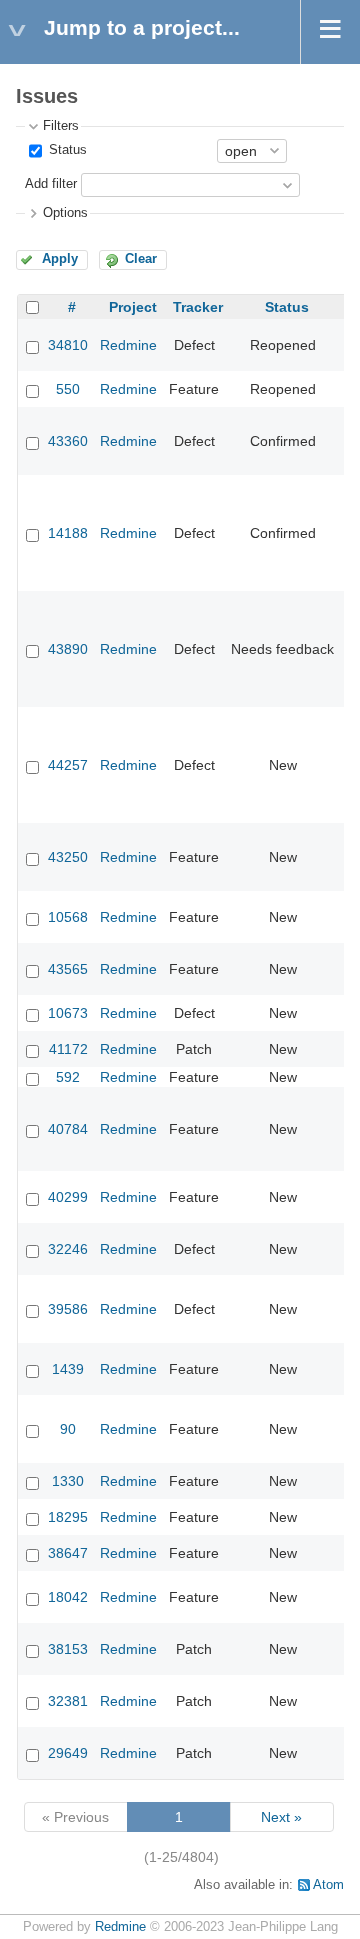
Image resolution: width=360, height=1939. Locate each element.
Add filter (51, 184)
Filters (61, 126)
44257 (68, 765)
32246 (68, 1249)
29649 (68, 1753)
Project (133, 307)
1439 (68, 1369)
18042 (68, 1597)
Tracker (198, 307)
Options (65, 213)
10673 (68, 1013)
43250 (68, 857)
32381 (68, 1701)
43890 (68, 649)
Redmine (128, 345)
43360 (68, 441)
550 (68, 389)
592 (68, 1077)
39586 (68, 1309)
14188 (68, 533)
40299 (68, 1197)
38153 (68, 1649)
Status (66, 150)
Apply (60, 259)
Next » (281, 1817)
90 (68, 1429)
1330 (68, 1481)
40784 (68, 1129)
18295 (68, 1517)
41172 (68, 1049)
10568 (68, 917)
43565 (68, 969)
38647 (68, 1553)
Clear (141, 259)
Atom (328, 1885)
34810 (68, 345)
